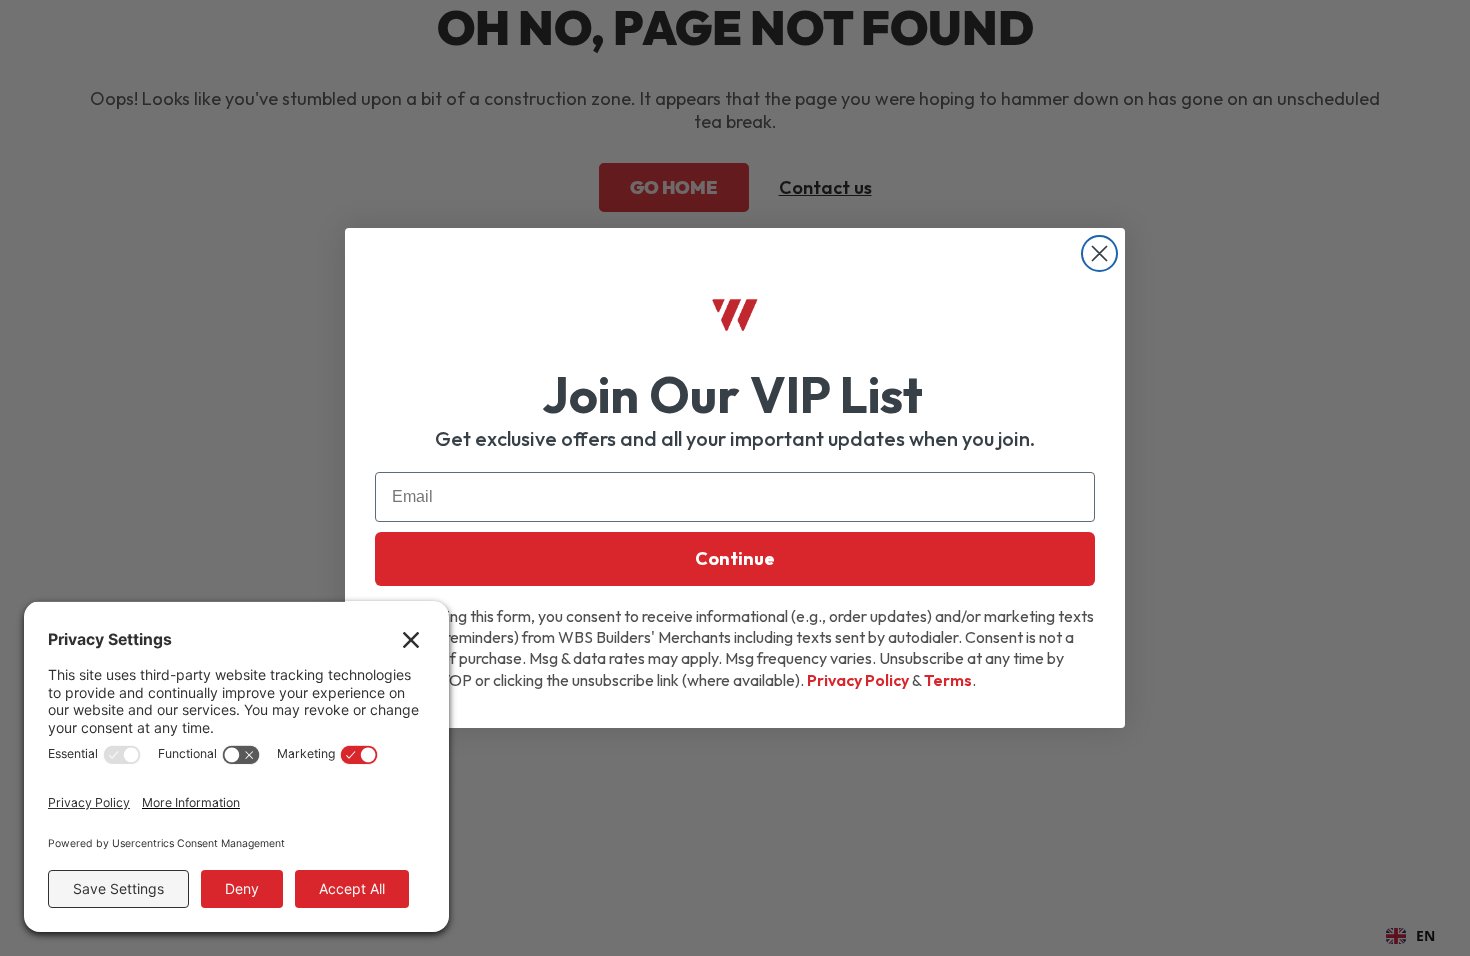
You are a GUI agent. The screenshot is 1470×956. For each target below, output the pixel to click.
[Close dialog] (1099, 253)
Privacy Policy (858, 680)
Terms (948, 680)
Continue (735, 558)
